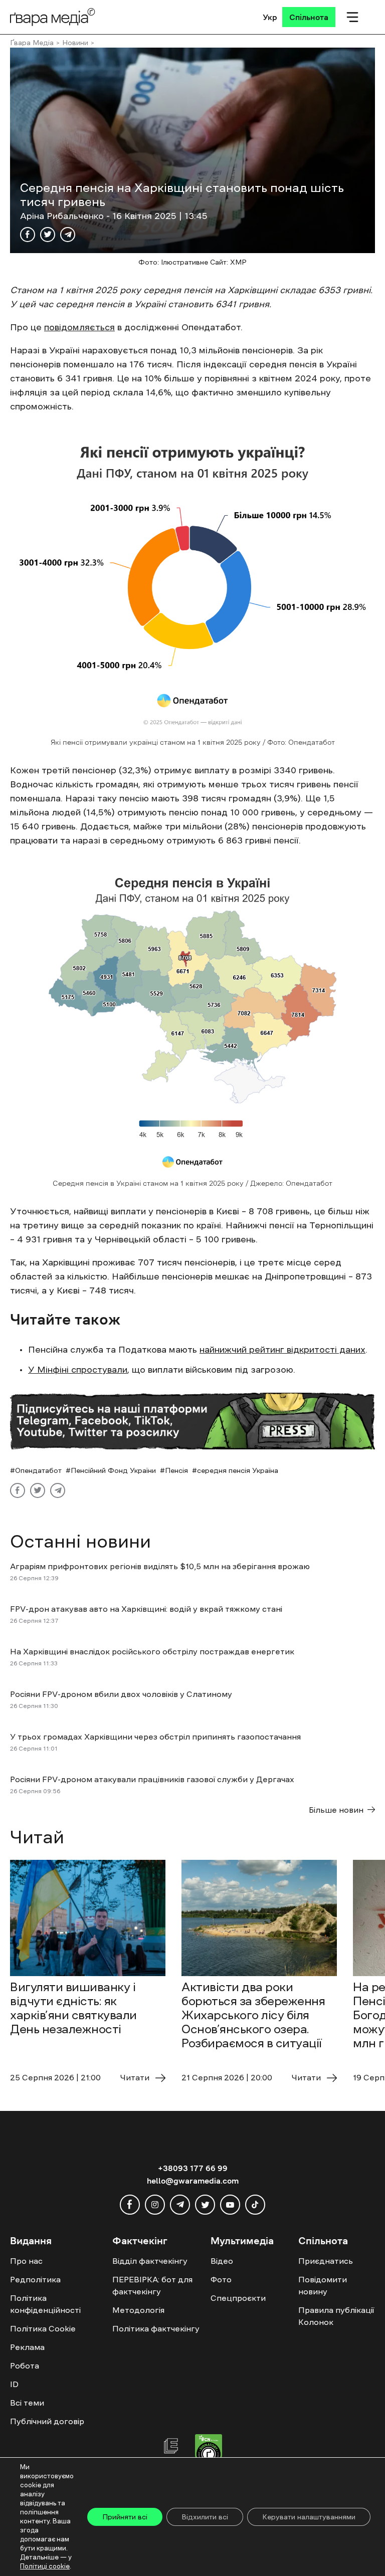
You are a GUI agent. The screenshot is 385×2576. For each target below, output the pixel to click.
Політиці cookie (45, 2566)
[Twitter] (48, 235)
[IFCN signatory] (209, 2452)
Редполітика (35, 2279)
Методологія (138, 2310)
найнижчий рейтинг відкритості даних (282, 1350)
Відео (222, 2261)
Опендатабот (38, 1470)
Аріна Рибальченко (63, 216)
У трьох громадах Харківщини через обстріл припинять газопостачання (155, 1737)
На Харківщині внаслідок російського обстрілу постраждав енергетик (152, 1651)
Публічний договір (47, 2421)
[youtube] (230, 2205)
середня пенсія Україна (238, 1470)
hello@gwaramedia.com (193, 2181)
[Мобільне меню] (352, 17)
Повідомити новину (323, 2285)
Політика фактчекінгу (156, 2328)
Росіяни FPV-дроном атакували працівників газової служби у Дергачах (152, 1779)
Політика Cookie (43, 2328)
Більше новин (336, 1810)
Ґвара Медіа (32, 43)
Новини (75, 43)
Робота (25, 2366)
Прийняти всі (125, 2517)
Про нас (26, 2261)
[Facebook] (28, 235)
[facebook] (130, 2205)
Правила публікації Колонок (336, 2316)
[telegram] (180, 2205)
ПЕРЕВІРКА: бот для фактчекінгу (152, 2285)
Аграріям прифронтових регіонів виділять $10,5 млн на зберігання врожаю (160, 1566)
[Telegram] (68, 235)
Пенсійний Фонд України (113, 1470)
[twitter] (205, 2205)
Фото (221, 2279)
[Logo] (53, 17)
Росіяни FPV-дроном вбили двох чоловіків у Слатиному (122, 1694)
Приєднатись (326, 2261)
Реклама (27, 2347)
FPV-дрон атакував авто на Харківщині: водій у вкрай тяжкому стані (146, 1609)
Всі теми (27, 2403)
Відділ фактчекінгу (150, 2261)
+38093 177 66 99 (193, 2168)
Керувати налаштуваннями (309, 2517)
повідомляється (79, 327)
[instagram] (155, 2205)
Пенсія (176, 1470)
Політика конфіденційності (45, 2304)
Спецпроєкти (238, 2298)
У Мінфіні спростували (78, 1370)
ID (14, 2384)
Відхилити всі (205, 2517)
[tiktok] (255, 2205)
